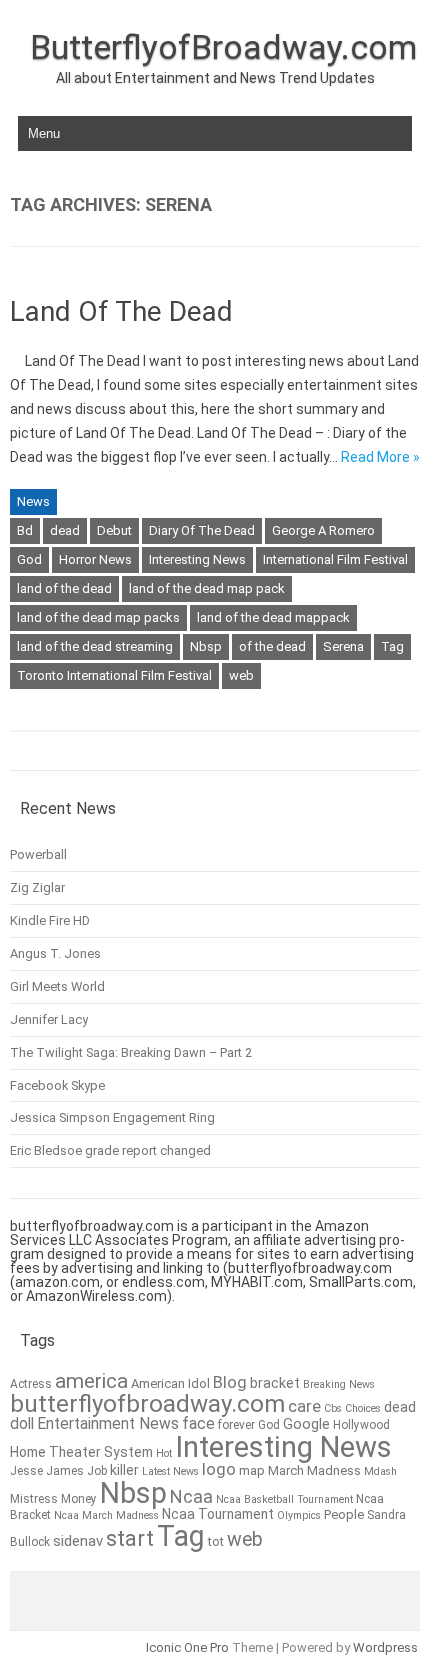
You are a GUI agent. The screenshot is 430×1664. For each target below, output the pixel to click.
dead (65, 530)
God (29, 559)
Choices (363, 1408)
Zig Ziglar (37, 887)
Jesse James (47, 1471)
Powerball (38, 854)
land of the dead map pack (207, 588)
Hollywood (361, 1425)
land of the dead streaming (95, 646)
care (304, 1406)
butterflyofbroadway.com (147, 1404)
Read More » (380, 457)
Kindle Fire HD (50, 920)
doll (22, 1423)
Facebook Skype (57, 1085)
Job (97, 1471)
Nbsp (206, 646)
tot (216, 1541)
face (198, 1423)
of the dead (272, 646)
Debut (114, 530)
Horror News (95, 559)
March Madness (314, 1470)
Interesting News (197, 559)
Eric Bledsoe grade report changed (110, 1150)
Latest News (170, 1471)
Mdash (380, 1471)
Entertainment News (108, 1423)
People (344, 1514)
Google (306, 1424)
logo (219, 1469)
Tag (392, 646)
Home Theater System (81, 1452)
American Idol (170, 1383)
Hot (164, 1453)
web (241, 675)
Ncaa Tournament (218, 1514)
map (252, 1470)
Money (79, 1499)
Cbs (333, 1408)
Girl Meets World (57, 986)
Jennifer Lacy (49, 1019)
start (130, 1538)
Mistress (34, 1499)
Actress (31, 1384)
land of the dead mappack (273, 617)
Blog (230, 1382)
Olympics (299, 1515)
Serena (343, 646)
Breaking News (339, 1384)
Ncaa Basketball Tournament (284, 1499)
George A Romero (323, 530)
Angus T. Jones (55, 953)
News (33, 501)
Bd (25, 530)
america (91, 1381)
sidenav (78, 1541)
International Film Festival (335, 559)
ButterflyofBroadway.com (223, 47)
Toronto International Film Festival (114, 675)
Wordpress (385, 1647)
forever (236, 1425)
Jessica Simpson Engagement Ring (112, 1117)
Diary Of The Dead (202, 530)
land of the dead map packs (98, 617)
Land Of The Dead (121, 311)
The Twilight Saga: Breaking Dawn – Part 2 (131, 1052)
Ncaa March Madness (106, 1515)
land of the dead (64, 588)
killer (124, 1470)
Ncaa (191, 1496)
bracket (275, 1383)
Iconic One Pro (187, 1647)
